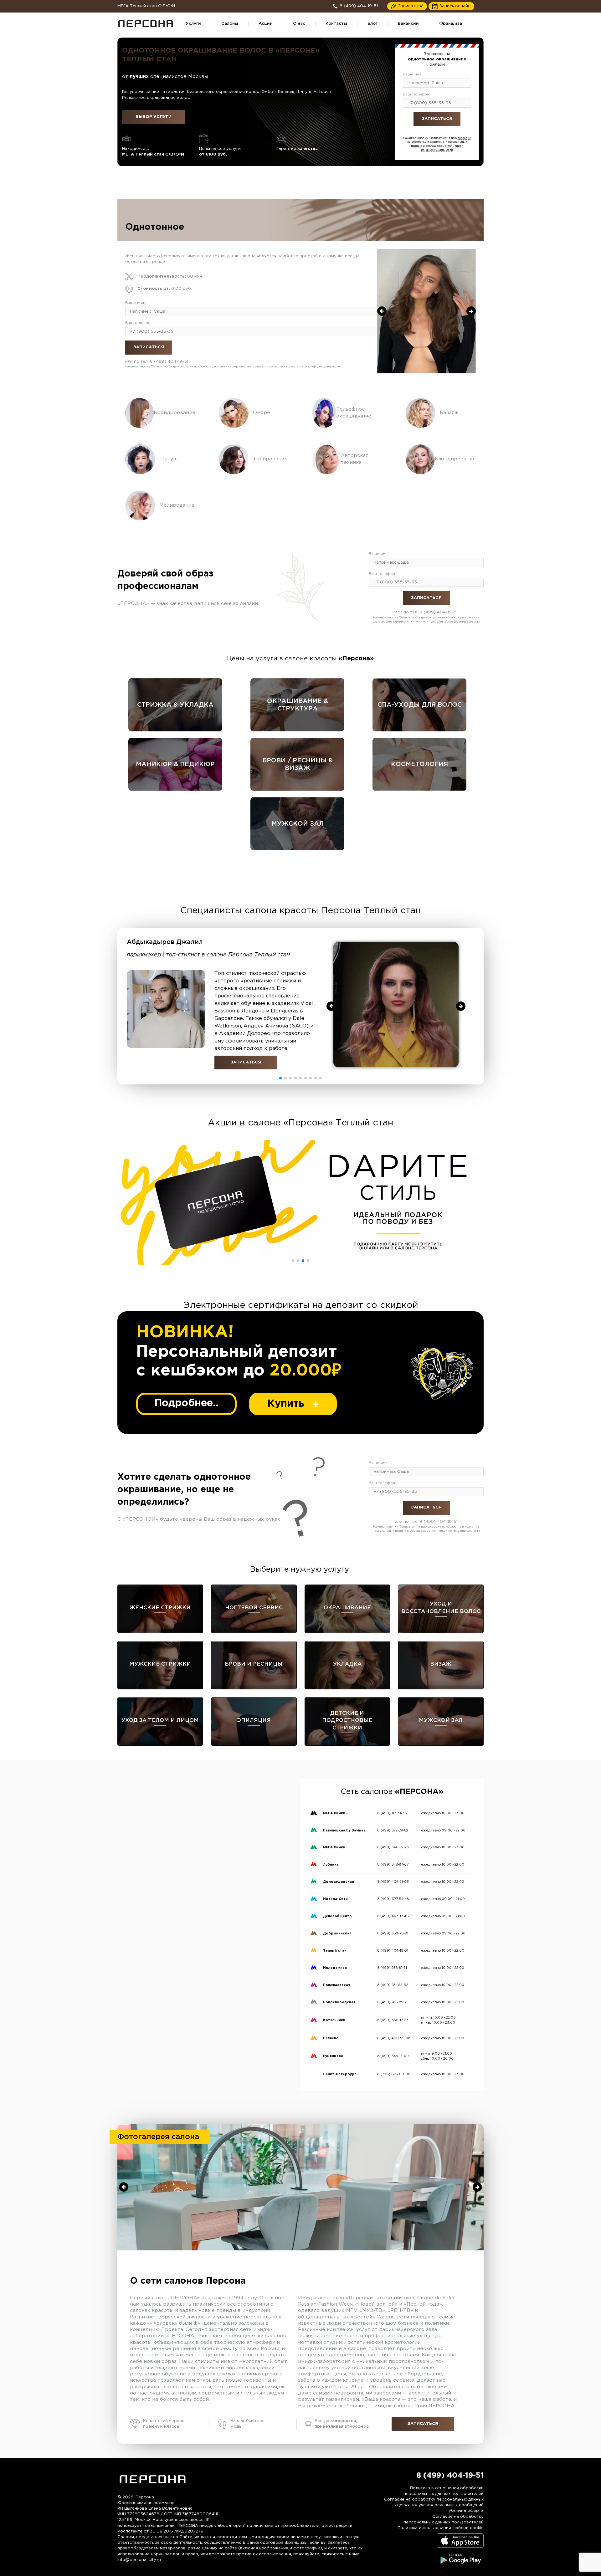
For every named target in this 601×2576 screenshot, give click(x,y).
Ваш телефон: (416, 94)
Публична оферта (465, 2511)
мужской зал (298, 824)
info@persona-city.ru (139, 2560)
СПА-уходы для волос (420, 705)
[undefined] (382, 311)
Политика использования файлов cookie (441, 2528)
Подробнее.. (186, 1403)
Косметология (419, 764)
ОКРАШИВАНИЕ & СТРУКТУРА (298, 705)
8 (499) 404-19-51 (449, 133)
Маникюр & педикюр (175, 764)
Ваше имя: (413, 74)
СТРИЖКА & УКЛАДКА (175, 705)
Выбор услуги (154, 117)
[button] (280, 1078)
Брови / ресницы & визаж (298, 764)
